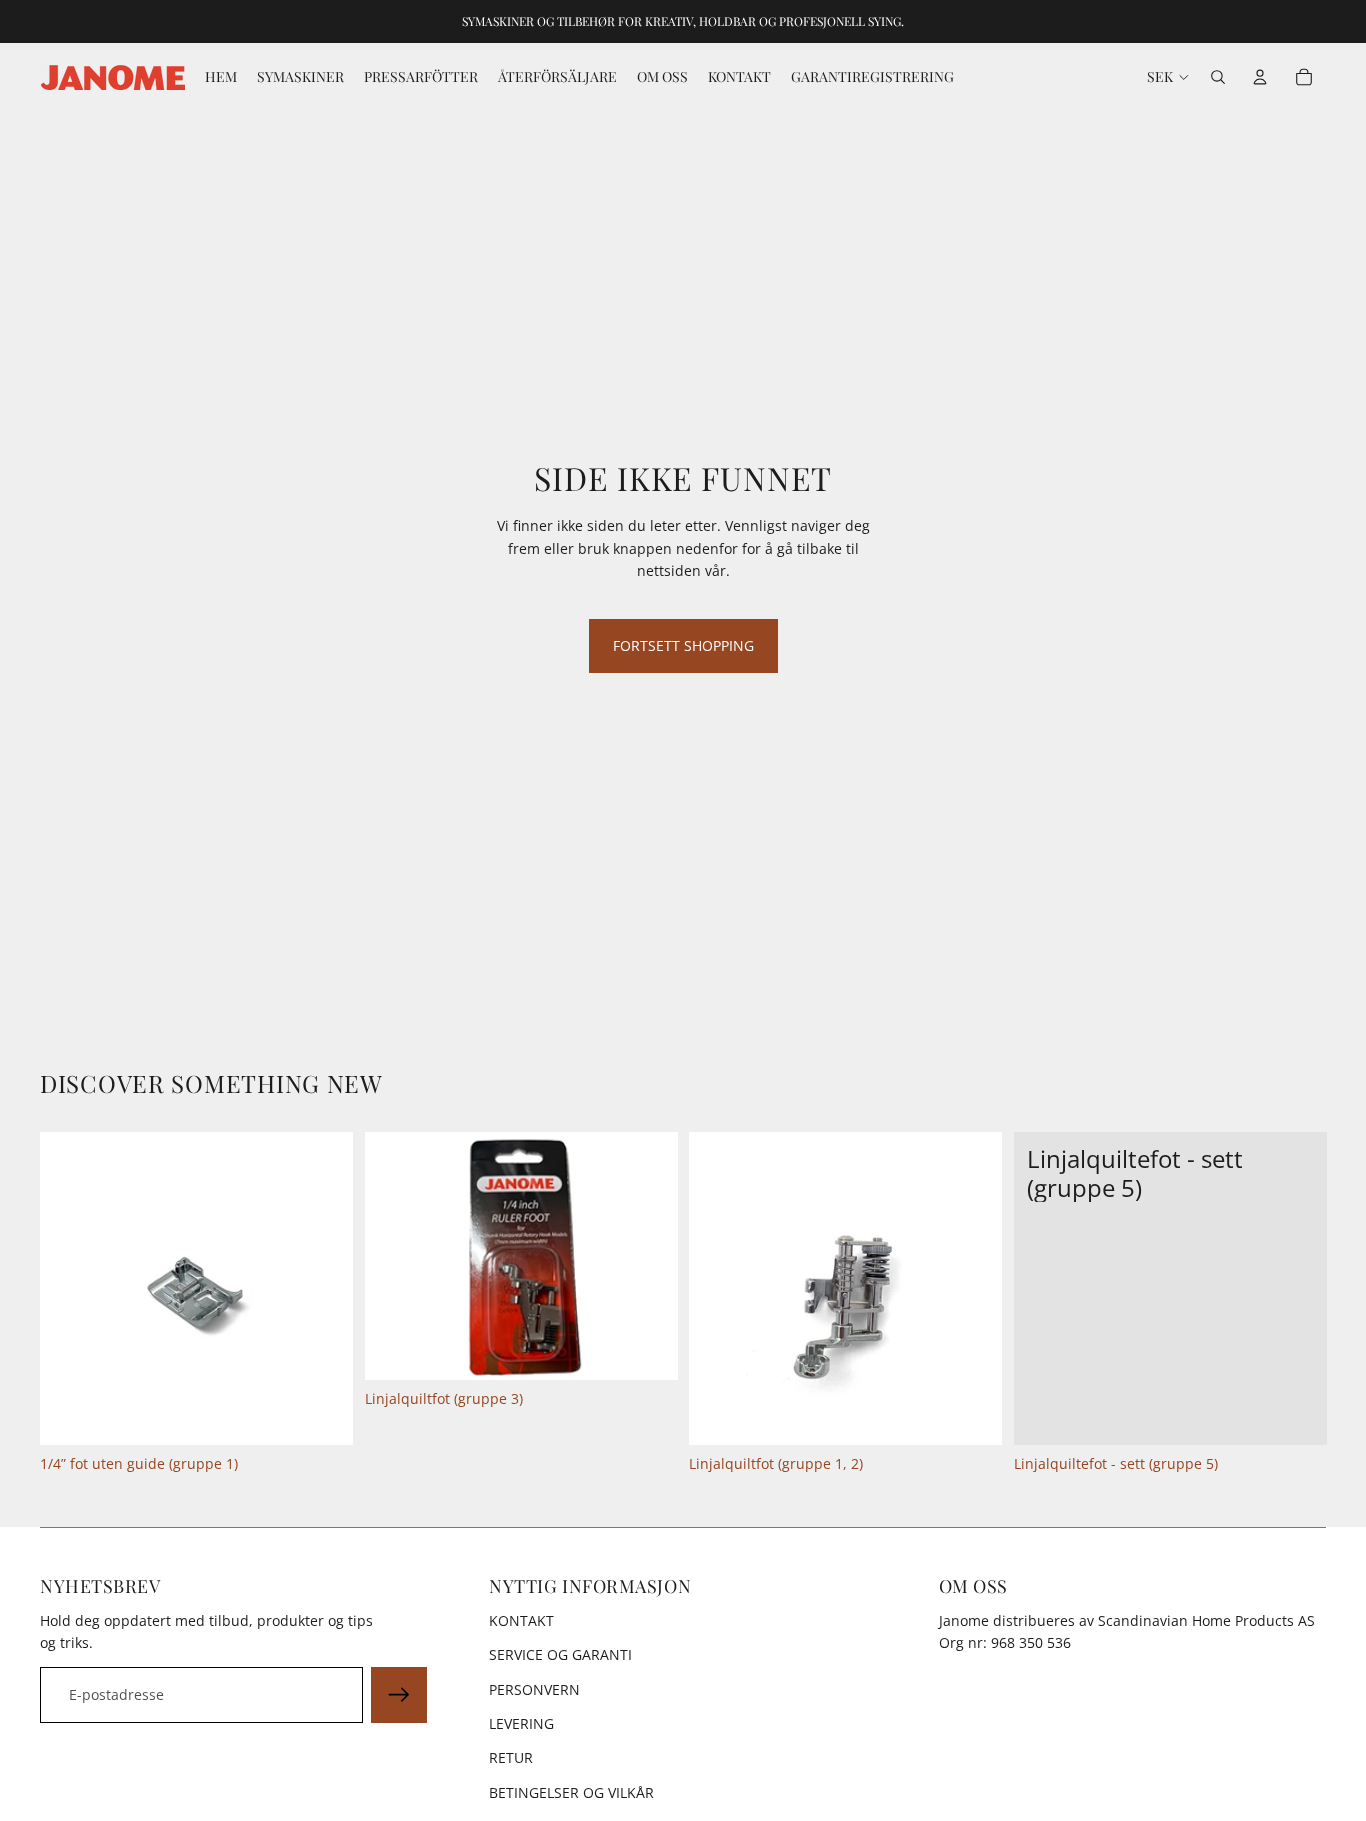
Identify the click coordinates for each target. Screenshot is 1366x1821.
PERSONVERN (534, 1689)
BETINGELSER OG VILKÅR (571, 1792)
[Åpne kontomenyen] (1260, 77)
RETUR (511, 1757)
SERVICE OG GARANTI (560, 1654)
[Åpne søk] (1218, 77)
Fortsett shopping (683, 645)
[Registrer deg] (399, 1695)
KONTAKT (521, 1620)
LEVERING (521, 1723)
